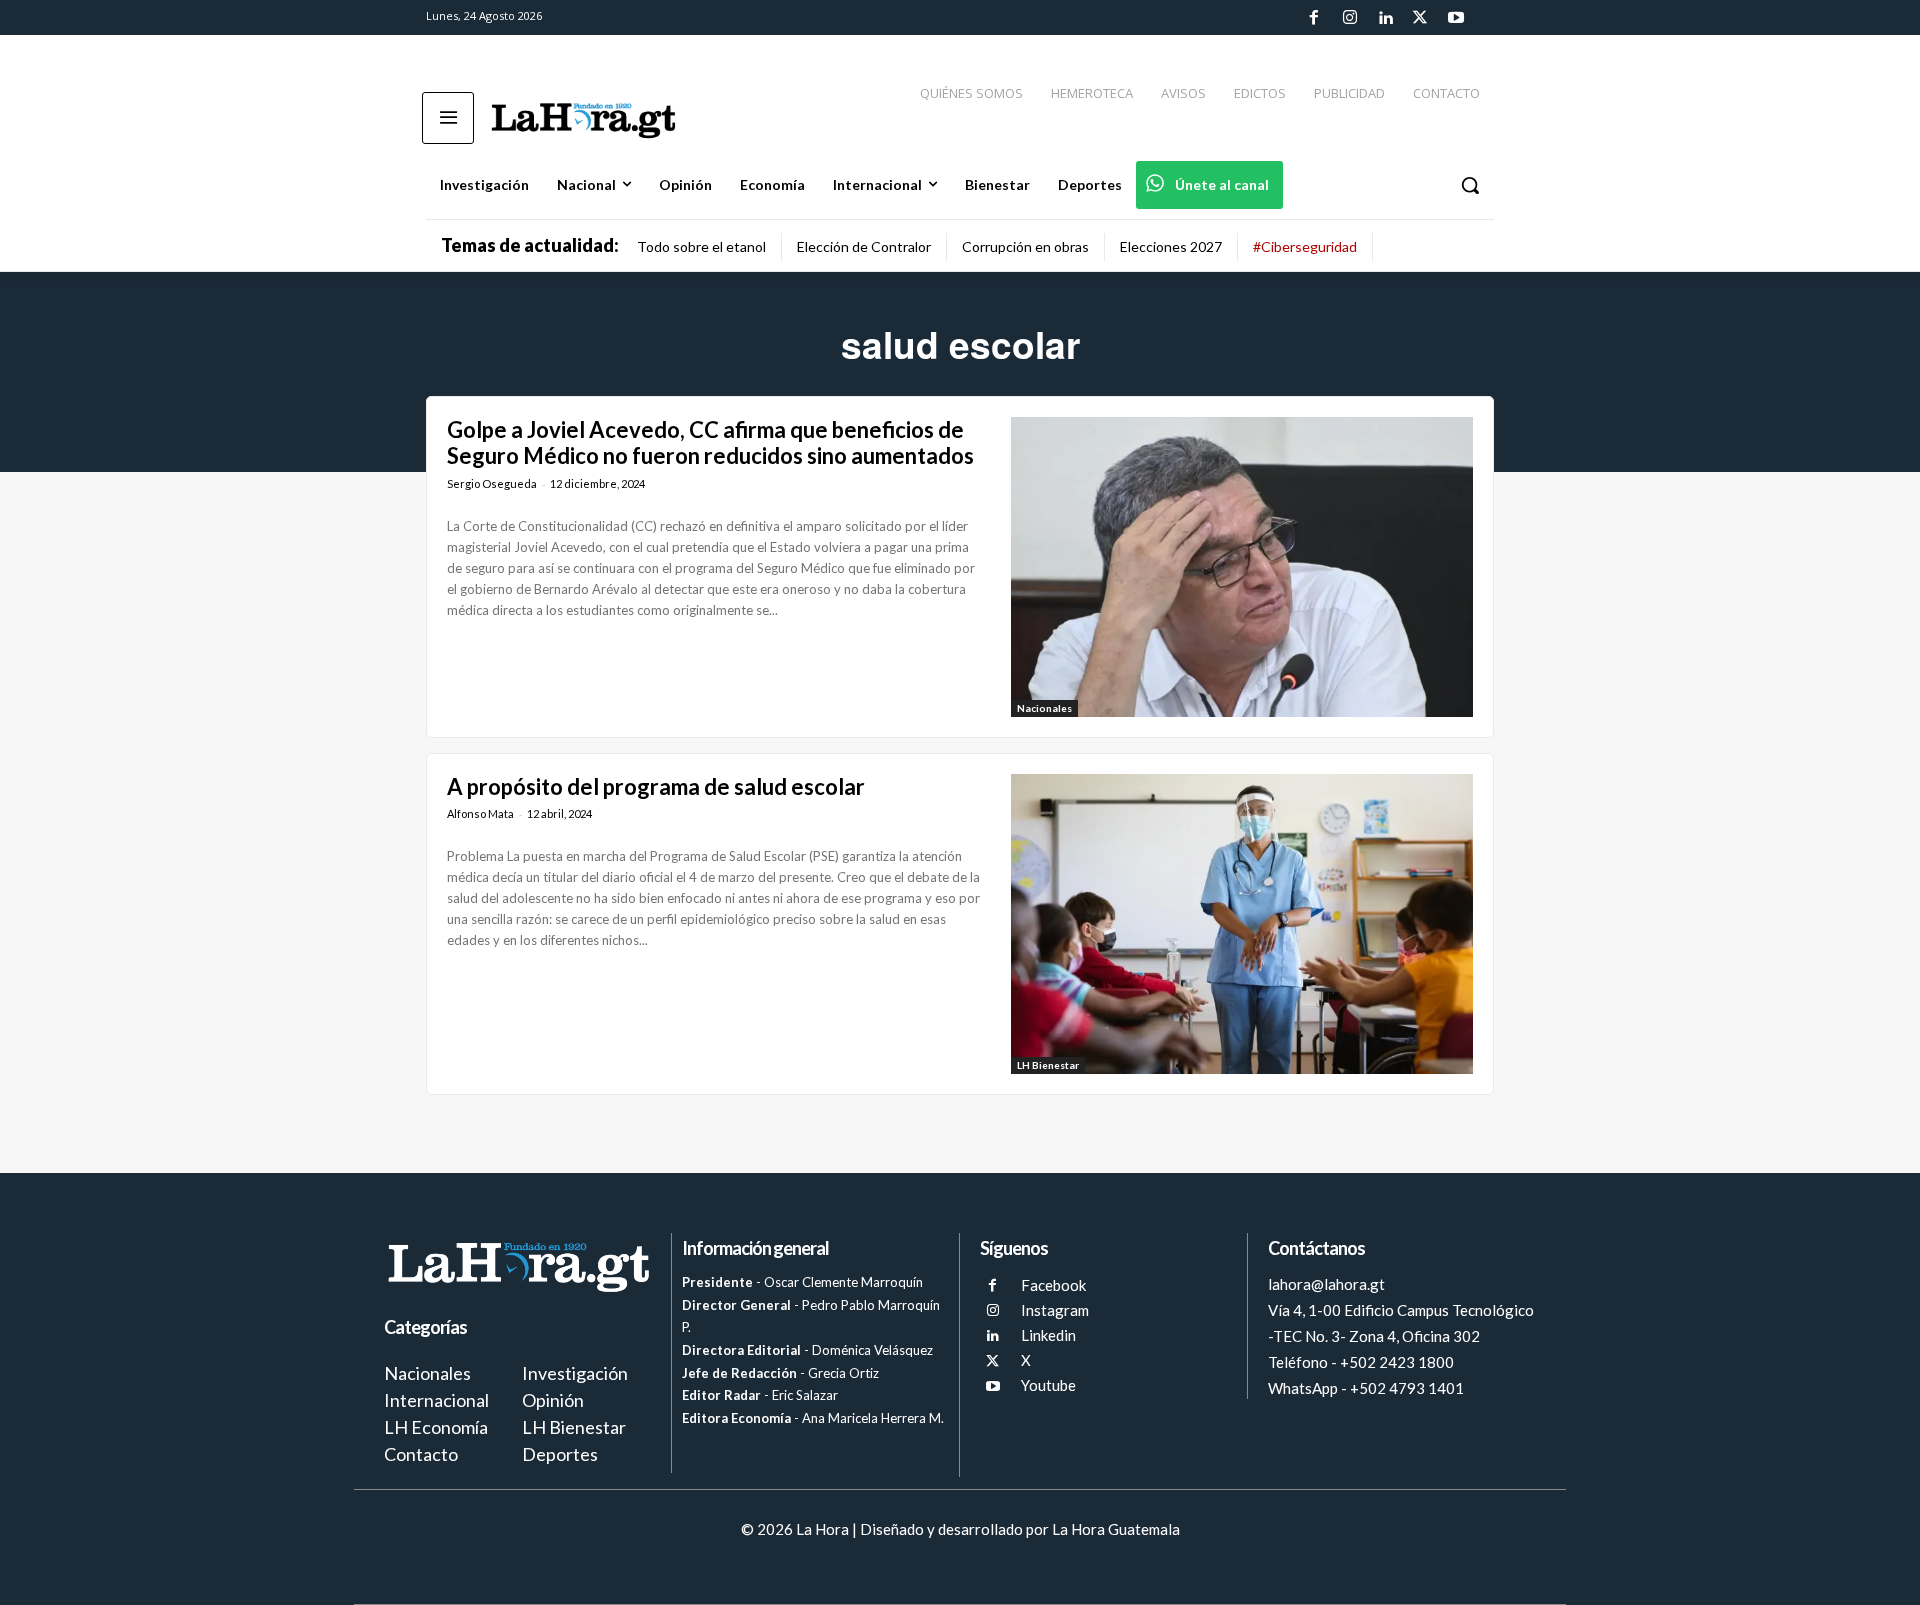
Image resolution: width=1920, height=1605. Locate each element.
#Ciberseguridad (1305, 246)
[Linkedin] (1385, 18)
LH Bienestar (1048, 1065)
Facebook (1053, 1285)
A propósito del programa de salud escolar (656, 786)
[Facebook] (1314, 18)
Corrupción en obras (1025, 246)
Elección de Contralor (864, 246)
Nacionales (1044, 708)
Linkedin (1048, 1335)
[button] (1470, 185)
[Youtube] (1456, 18)
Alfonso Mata (480, 813)
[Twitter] (1420, 18)
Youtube (1048, 1385)
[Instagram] (1349, 18)
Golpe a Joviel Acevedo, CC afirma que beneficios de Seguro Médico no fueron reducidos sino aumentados (710, 442)
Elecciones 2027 (1171, 246)
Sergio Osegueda (492, 483)
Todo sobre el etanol (701, 246)
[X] (992, 1361)
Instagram (1055, 1310)
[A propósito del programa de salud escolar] (1242, 924)
